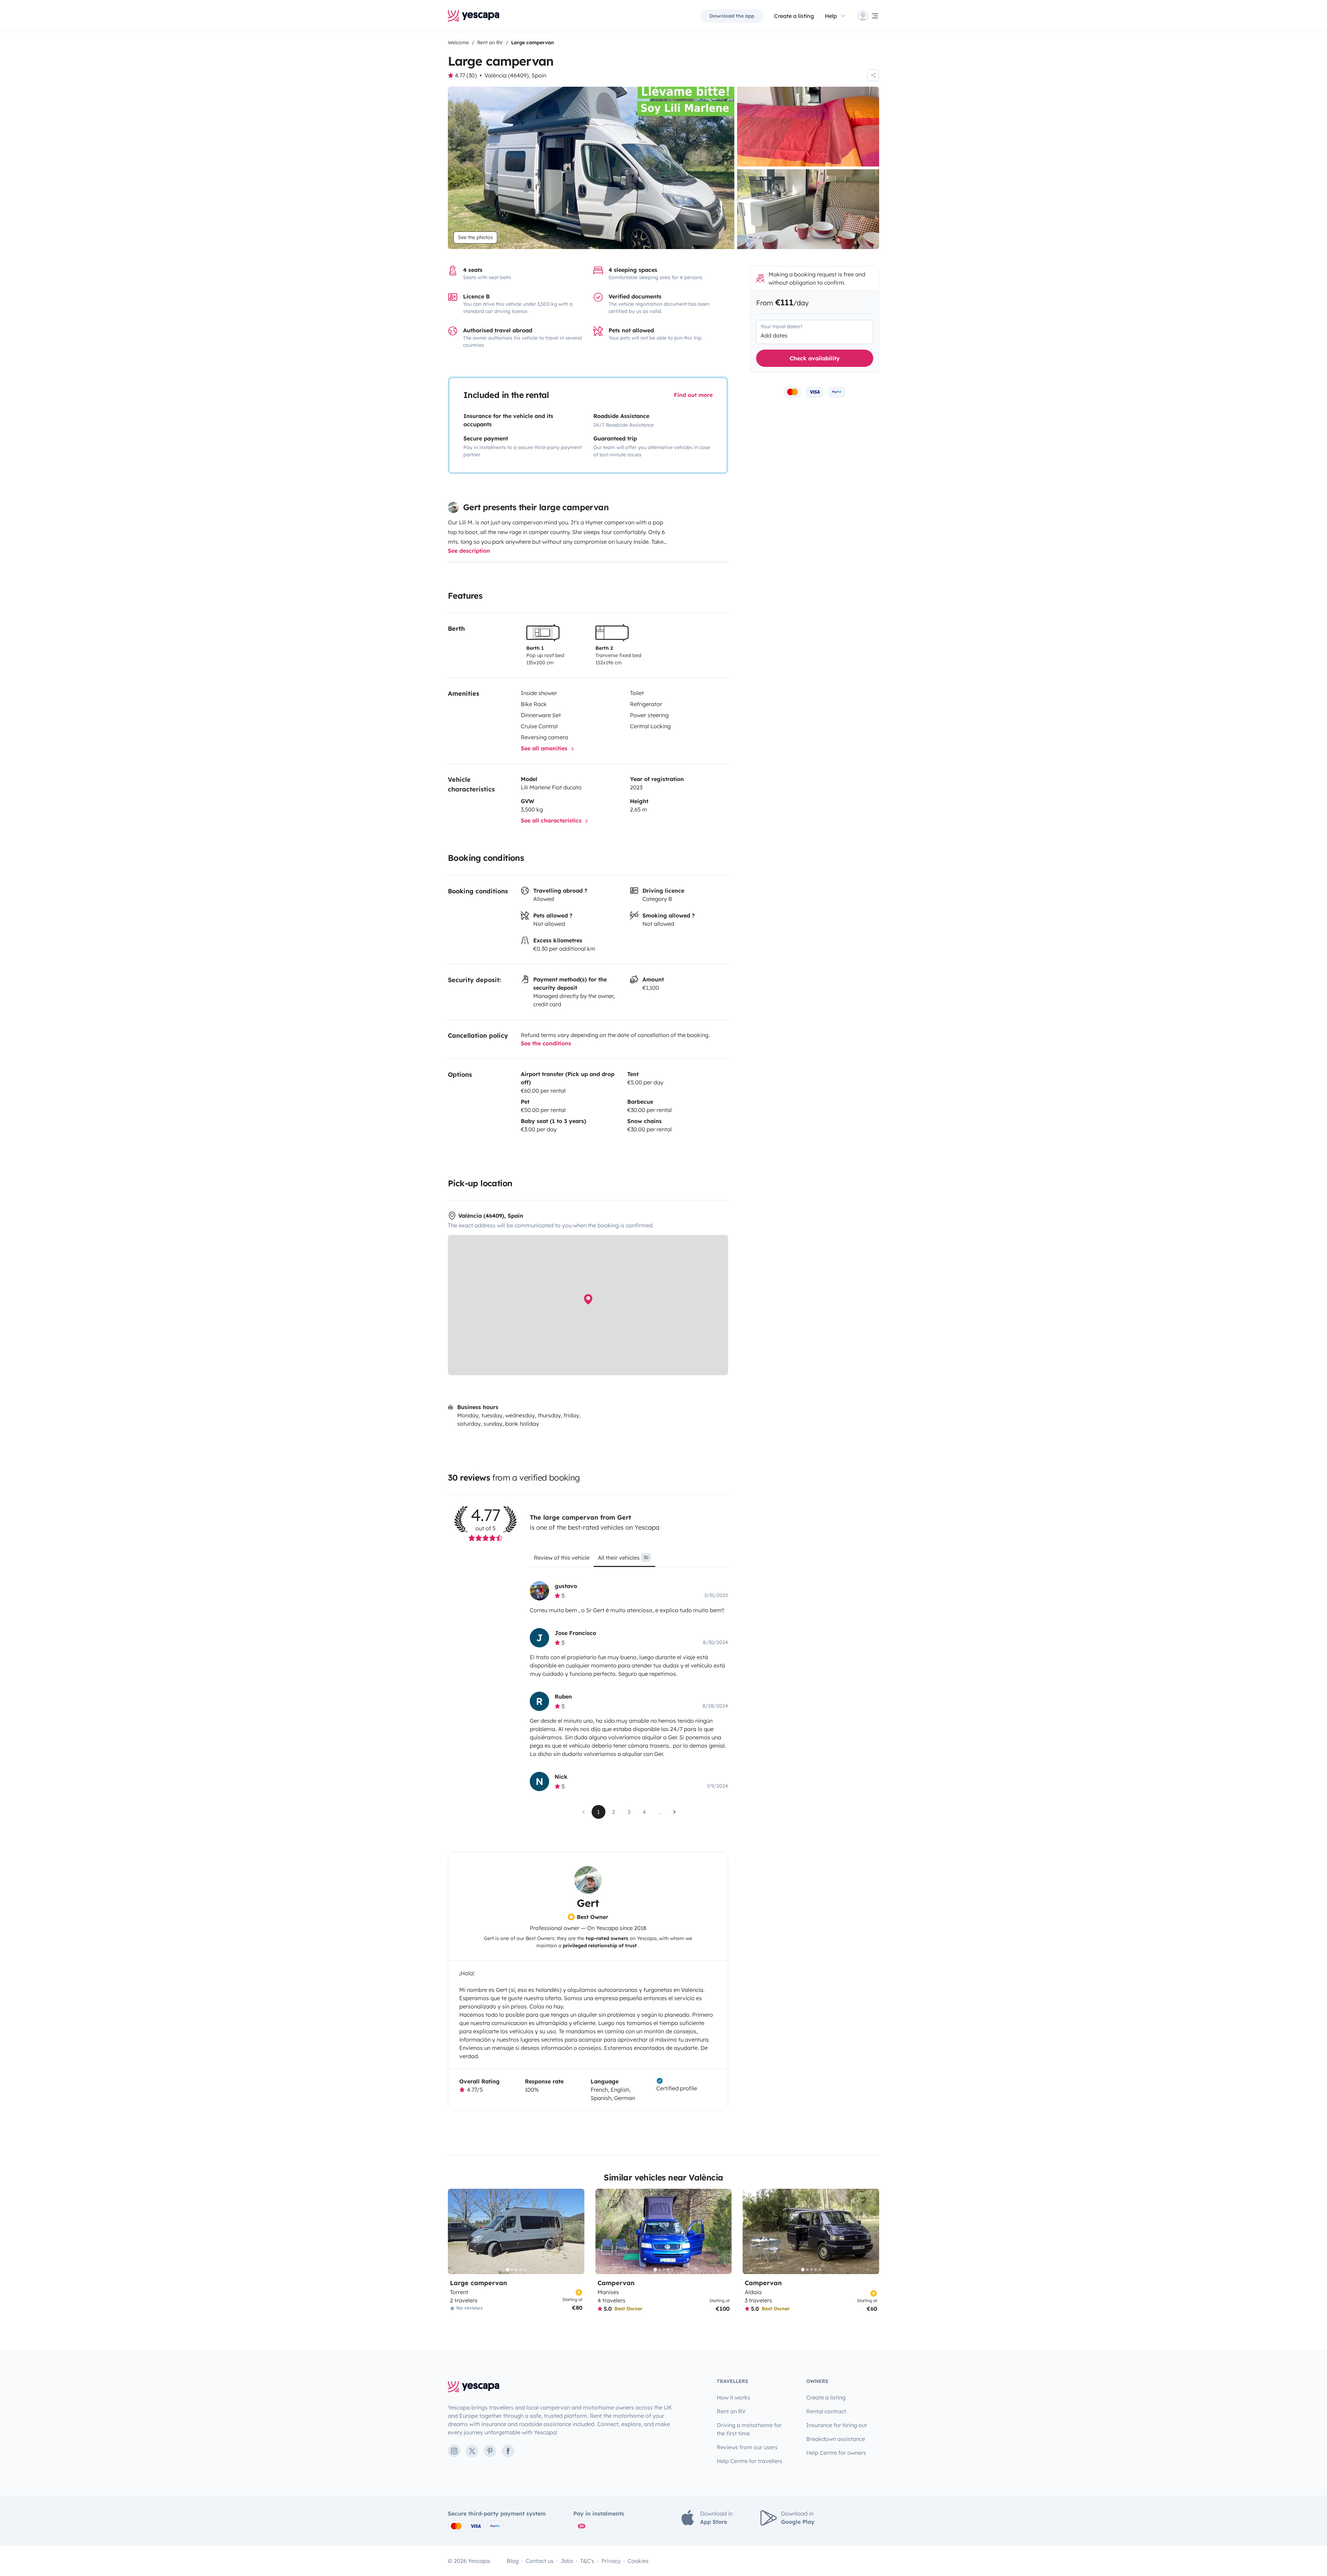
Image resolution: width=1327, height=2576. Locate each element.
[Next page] (675, 1812)
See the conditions (546, 1043)
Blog (513, 2561)
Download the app (732, 16)
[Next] (576, 2231)
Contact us (540, 2561)
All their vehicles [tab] (623, 1558)
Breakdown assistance (836, 2439)
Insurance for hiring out (837, 2425)
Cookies (638, 2561)
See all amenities (545, 748)
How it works (733, 2397)
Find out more (693, 395)
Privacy (611, 2561)
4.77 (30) (466, 75)
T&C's (587, 2561)
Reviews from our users (747, 2447)
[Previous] (456, 2231)
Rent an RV (731, 2411)
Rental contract (826, 2411)
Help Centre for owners (836, 2453)
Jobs (567, 2561)
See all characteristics (552, 820)
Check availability (815, 358)
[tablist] (629, 1560)
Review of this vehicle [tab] (562, 1558)
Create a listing (794, 16)
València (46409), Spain (515, 75)
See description (469, 551)
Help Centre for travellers (750, 2461)
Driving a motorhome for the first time (749, 2429)
